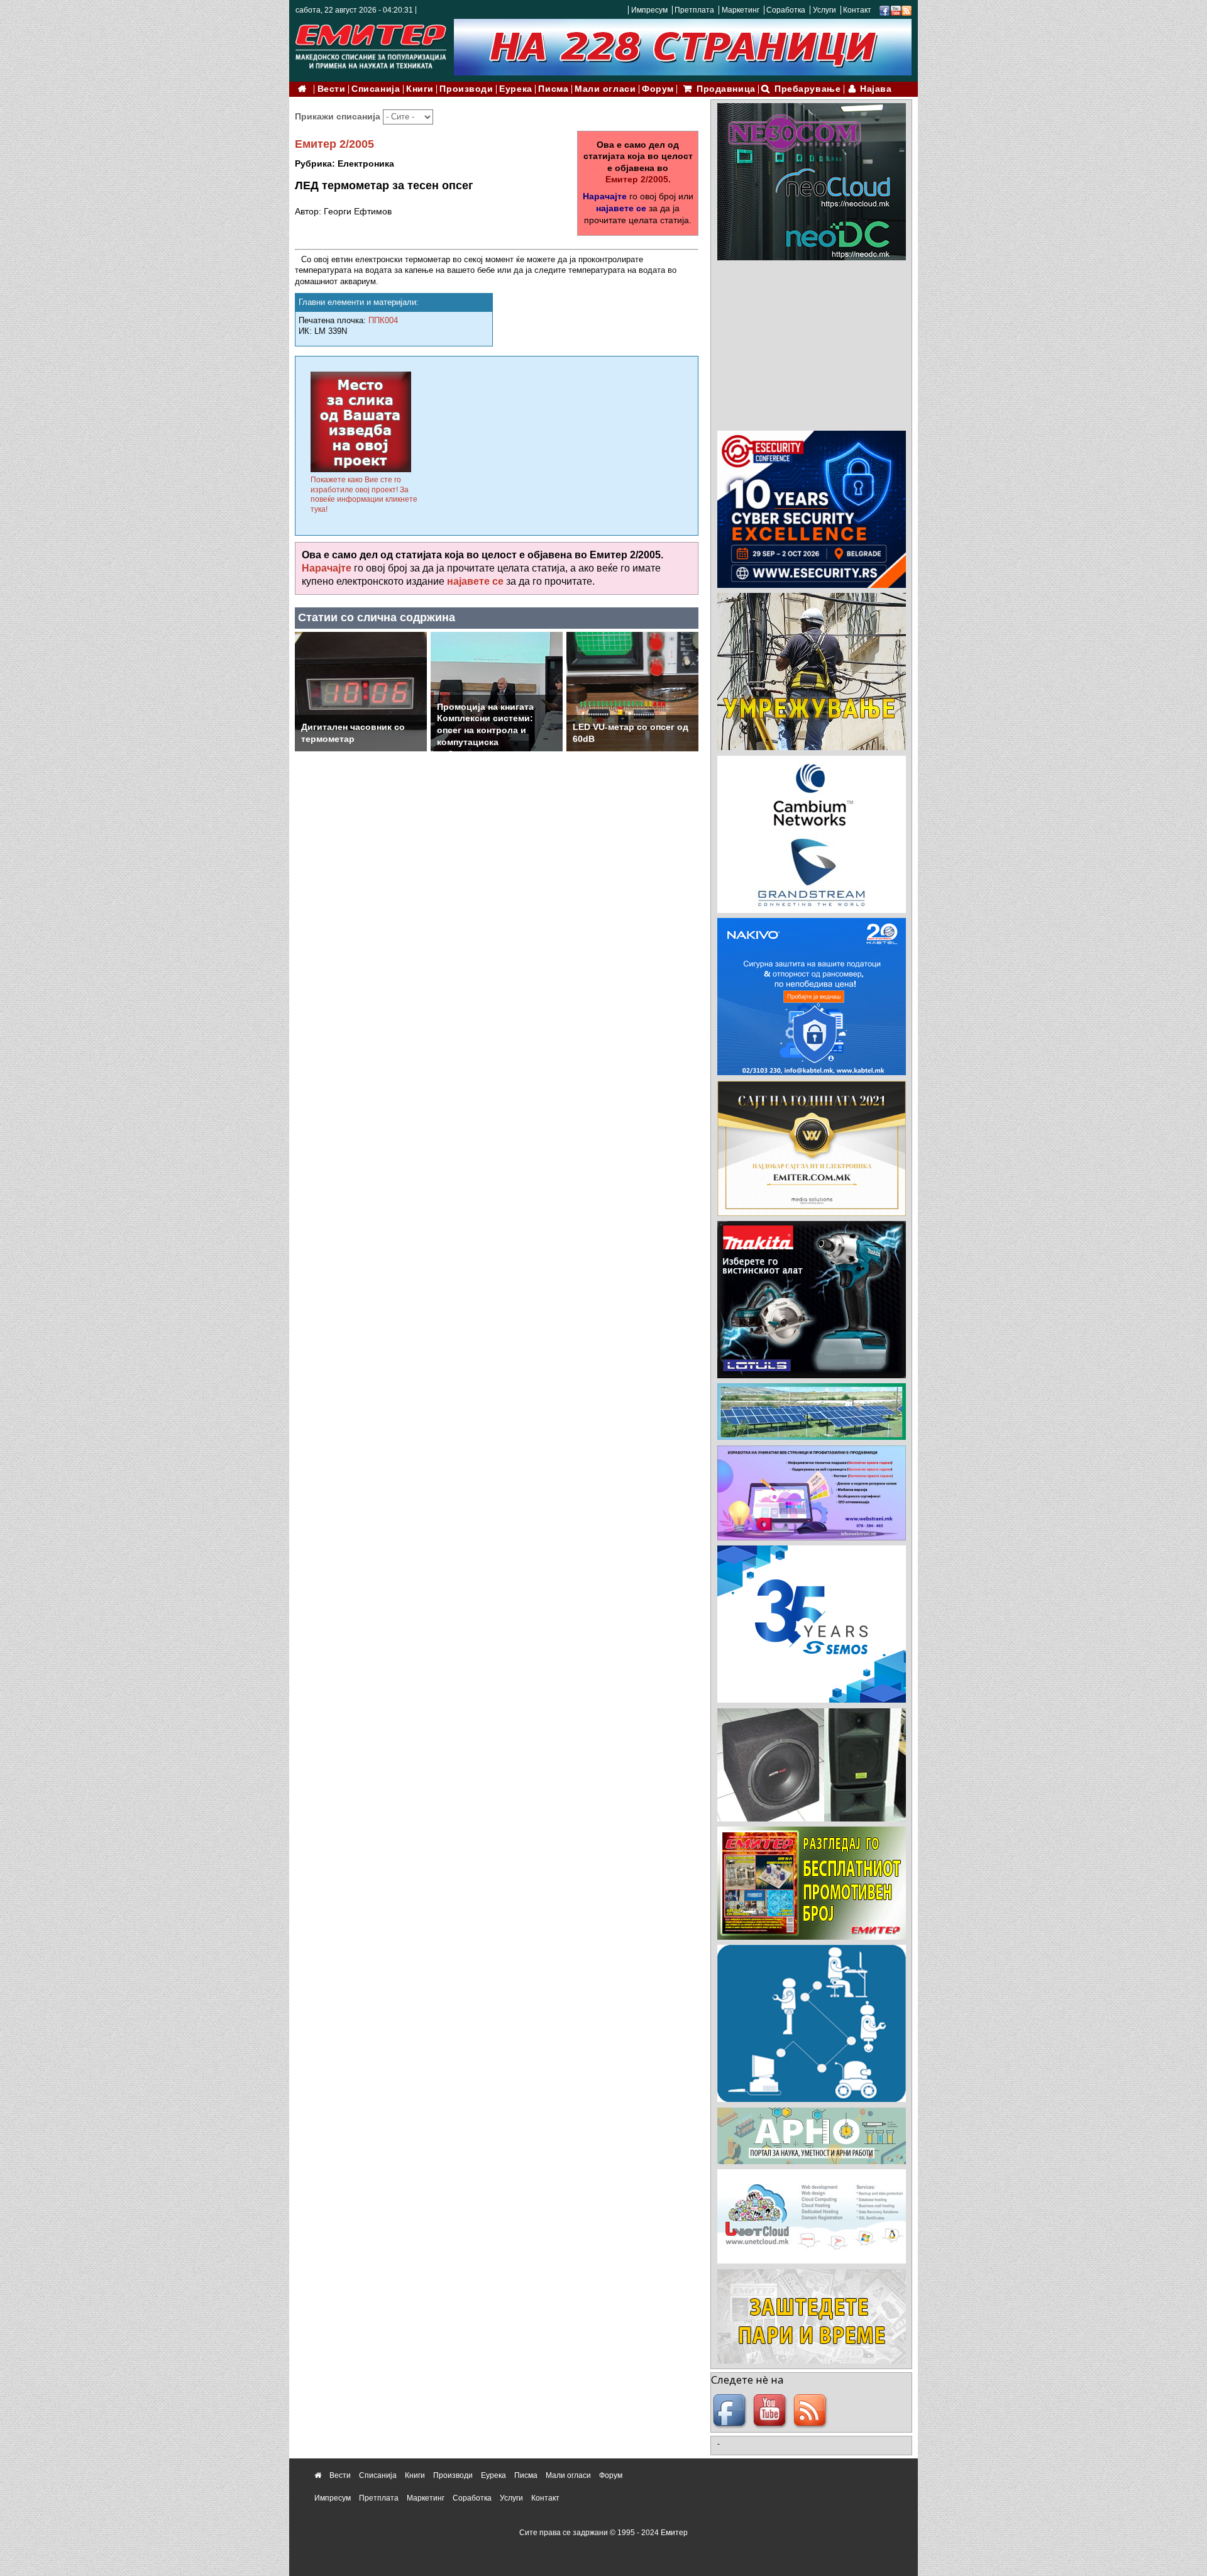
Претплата (694, 10)
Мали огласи (605, 89)
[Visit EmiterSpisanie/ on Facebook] (885, 10)
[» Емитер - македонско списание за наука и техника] (371, 44)
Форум (658, 89)
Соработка (786, 10)
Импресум (649, 10)
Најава (876, 89)
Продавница (726, 89)
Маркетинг (741, 10)
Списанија (376, 89)
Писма (553, 89)
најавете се (621, 208)
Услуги (824, 10)
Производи (466, 89)
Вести (332, 89)
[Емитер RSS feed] (812, 2411)
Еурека (515, 89)
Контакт (857, 10)
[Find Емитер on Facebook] (731, 2411)
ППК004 (383, 320)
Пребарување (807, 89)
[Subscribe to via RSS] (907, 10)
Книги (420, 89)
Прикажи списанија (339, 116)
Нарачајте (605, 196)
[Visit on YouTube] (896, 10)
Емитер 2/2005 (334, 144)
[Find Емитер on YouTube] (771, 2411)
